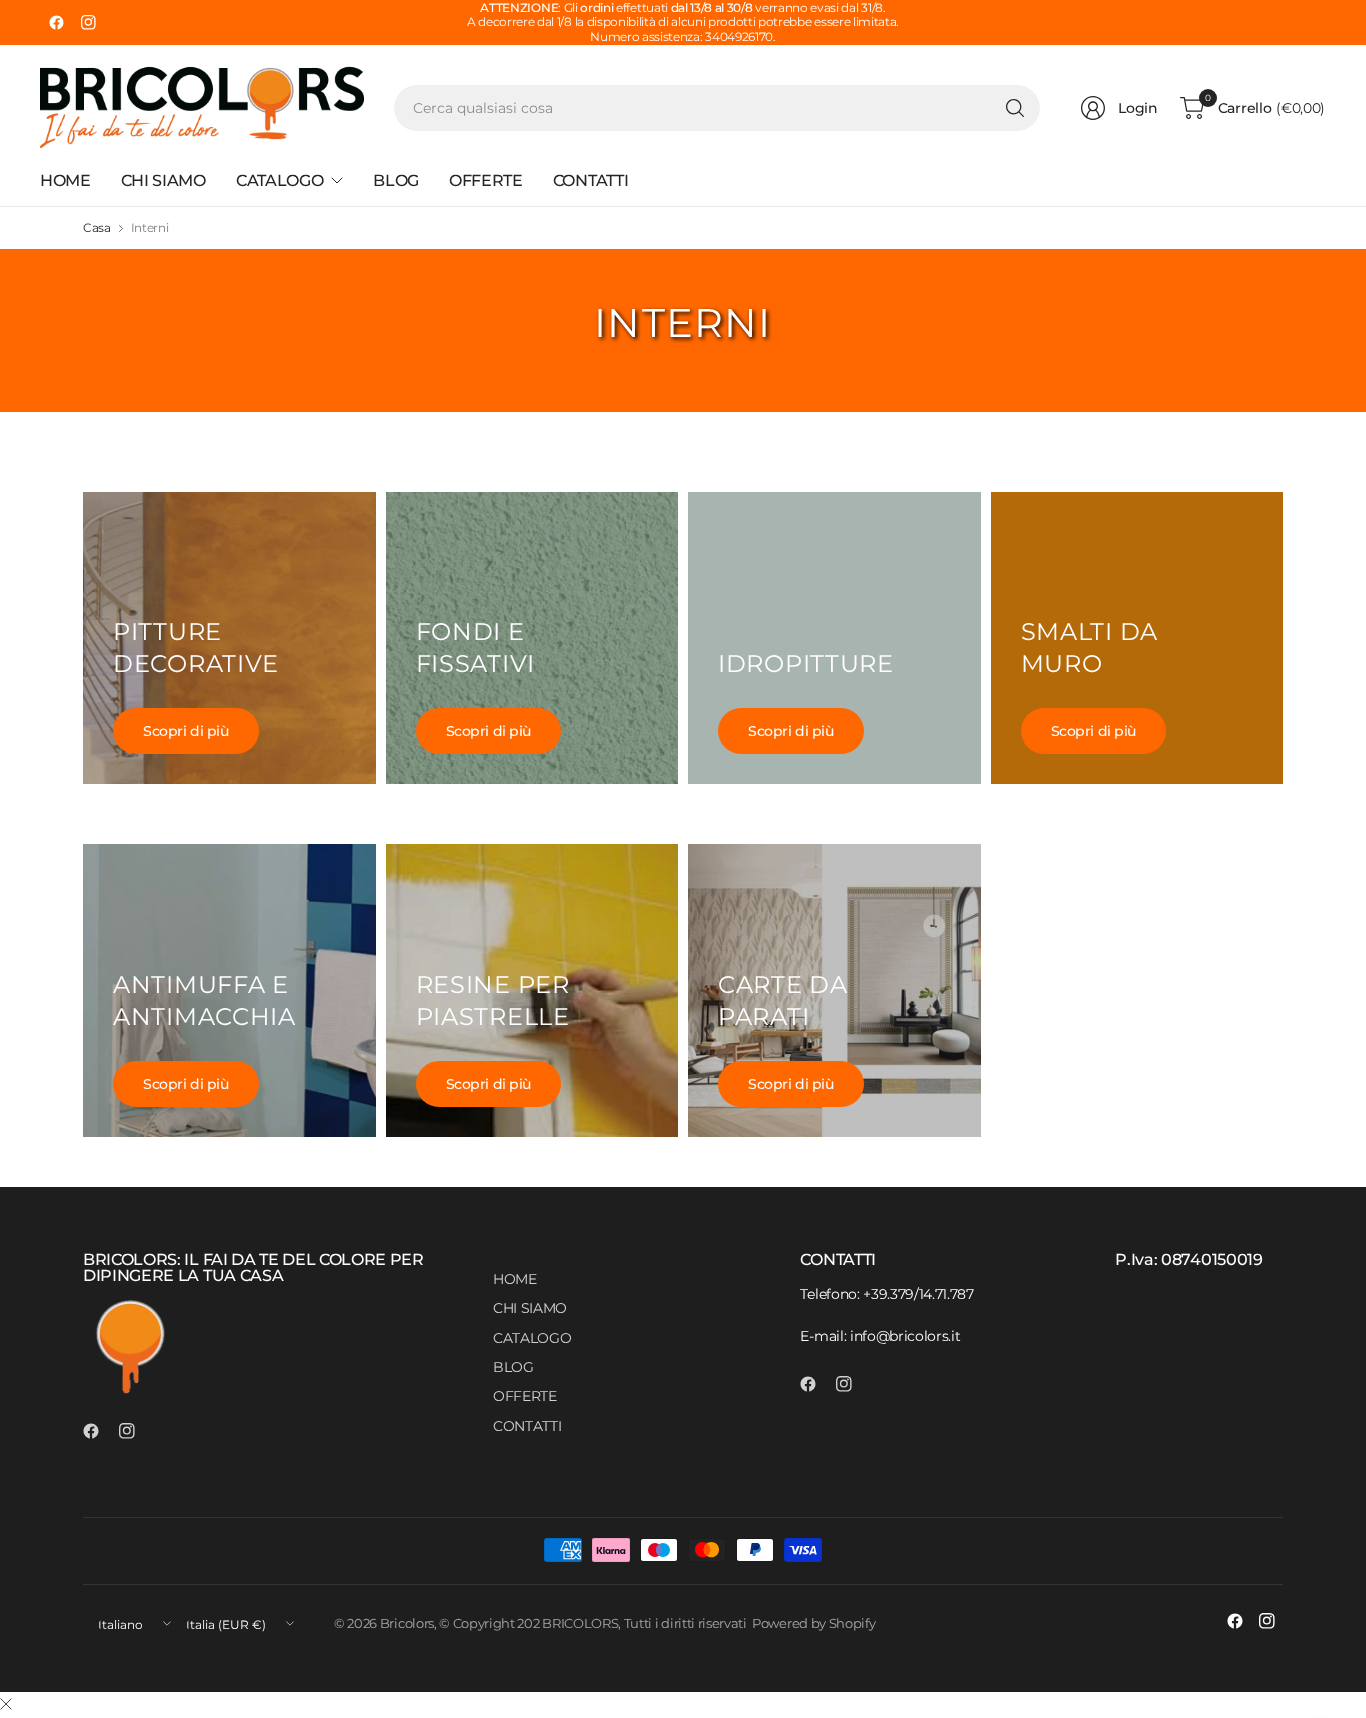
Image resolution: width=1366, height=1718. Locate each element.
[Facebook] (56, 23)
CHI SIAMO (530, 1308)
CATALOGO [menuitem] (279, 180)
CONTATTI (527, 1426)
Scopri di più (186, 731)
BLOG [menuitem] (396, 180)
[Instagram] (88, 23)
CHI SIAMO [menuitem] (163, 180)
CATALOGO (532, 1338)
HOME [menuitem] (65, 180)
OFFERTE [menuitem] (486, 180)
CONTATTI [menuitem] (590, 180)
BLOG (513, 1367)
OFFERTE (525, 1396)
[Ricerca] (1015, 108)
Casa (97, 228)
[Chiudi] (6, 1705)
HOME (515, 1279)
